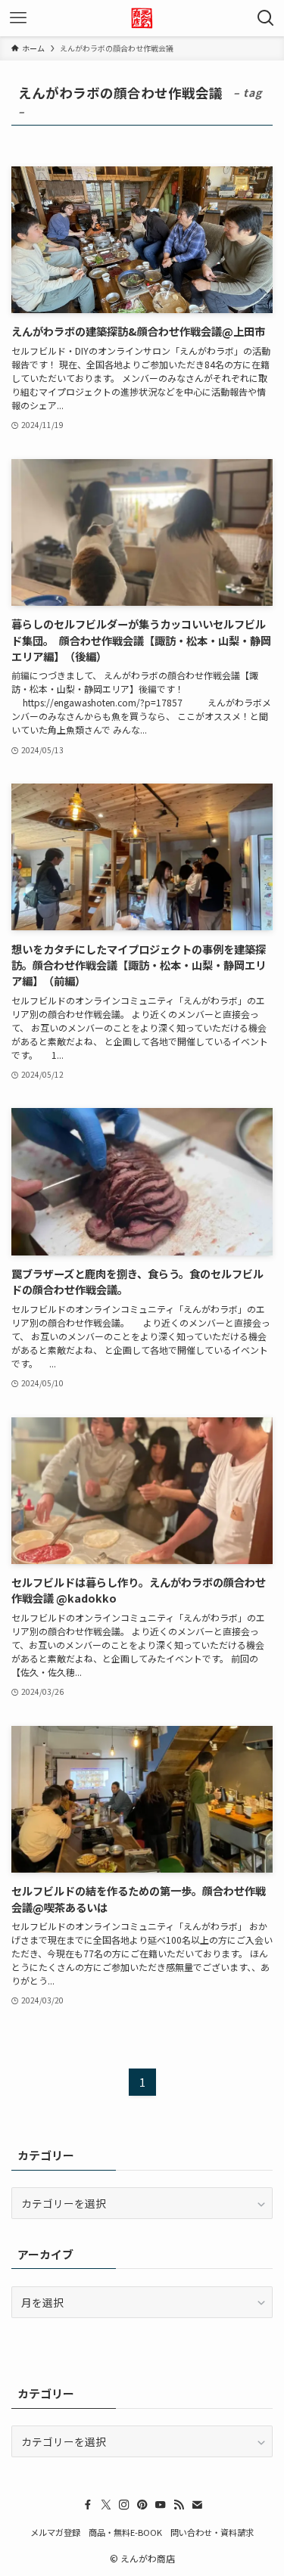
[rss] (179, 2505)
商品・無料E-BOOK (125, 2532)
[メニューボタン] (18, 18)
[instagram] (124, 2505)
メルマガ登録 (55, 2532)
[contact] (197, 2505)
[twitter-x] (106, 2505)
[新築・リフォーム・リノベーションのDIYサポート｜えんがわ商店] (142, 18)
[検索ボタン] (266, 18)
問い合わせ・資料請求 (212, 2532)
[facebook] (88, 2505)
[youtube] (161, 2505)
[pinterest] (142, 2505)
